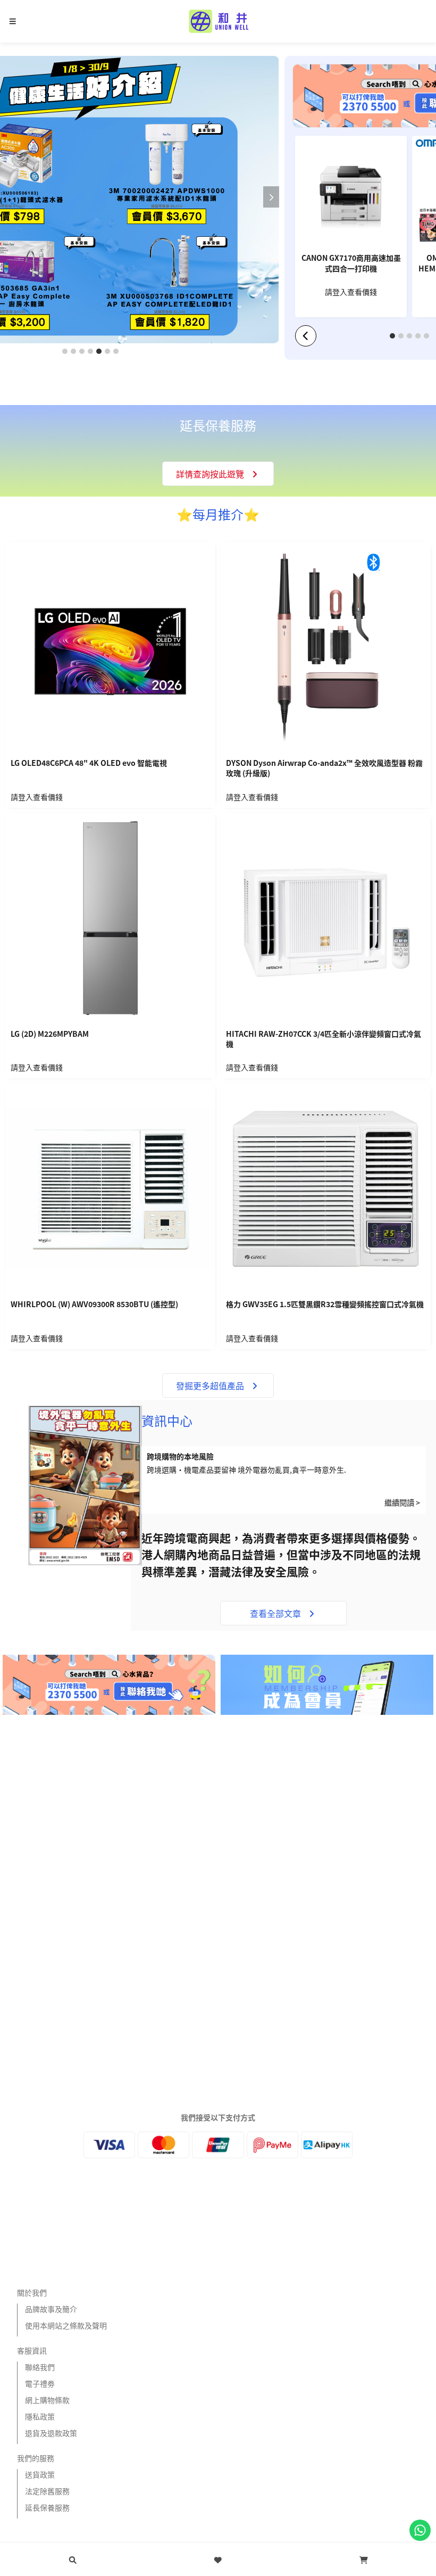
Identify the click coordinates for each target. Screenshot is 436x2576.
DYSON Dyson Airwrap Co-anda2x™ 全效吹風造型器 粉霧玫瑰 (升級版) (324, 768)
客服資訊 (32, 2350)
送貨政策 (40, 2474)
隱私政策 (40, 2416)
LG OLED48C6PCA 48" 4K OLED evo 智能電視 (89, 763)
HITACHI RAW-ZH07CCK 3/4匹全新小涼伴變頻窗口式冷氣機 (324, 1039)
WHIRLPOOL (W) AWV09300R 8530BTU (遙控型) (94, 1304)
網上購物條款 (47, 2400)
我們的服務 (36, 2458)
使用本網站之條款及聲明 (66, 2325)
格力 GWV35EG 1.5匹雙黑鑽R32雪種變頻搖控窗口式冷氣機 (325, 1304)
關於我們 (32, 2292)
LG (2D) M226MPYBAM (50, 1034)
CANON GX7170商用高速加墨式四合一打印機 (351, 263)
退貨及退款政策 (51, 2433)
